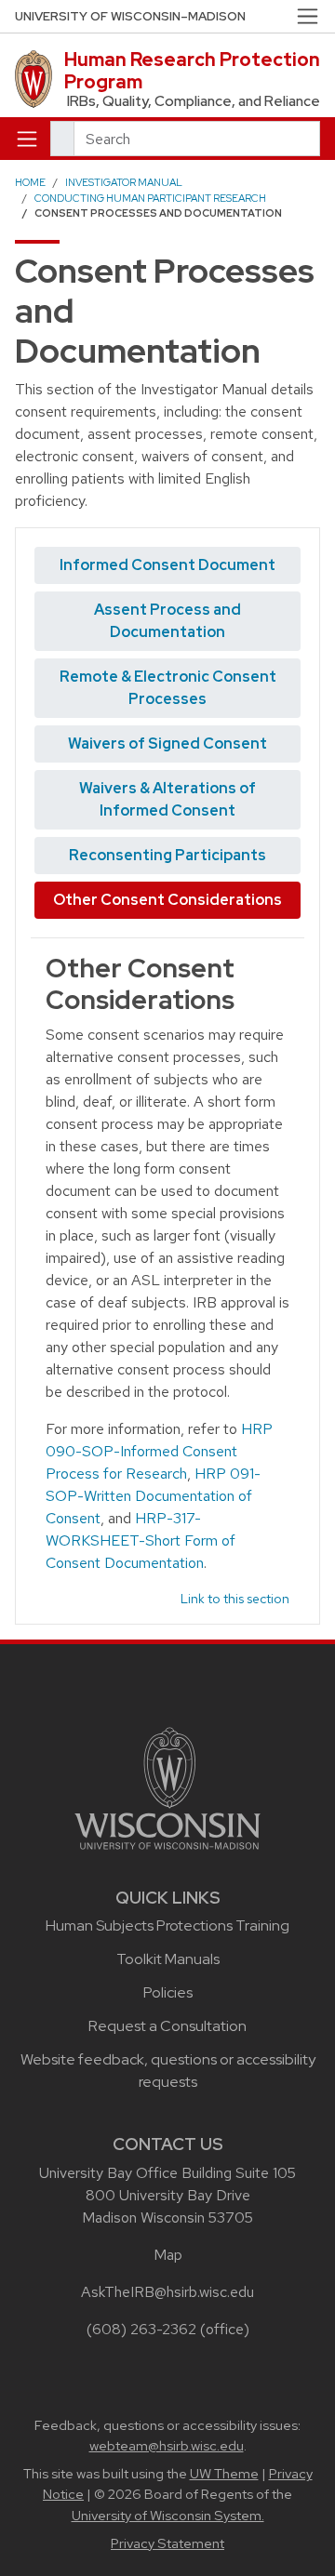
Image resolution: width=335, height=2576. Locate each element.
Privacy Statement (167, 2543)
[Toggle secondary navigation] (308, 16)
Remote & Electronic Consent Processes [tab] (168, 688)
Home (30, 182)
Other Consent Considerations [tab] (167, 900)
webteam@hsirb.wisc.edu (167, 2446)
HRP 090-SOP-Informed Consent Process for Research (159, 1451)
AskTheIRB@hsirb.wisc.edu (167, 2292)
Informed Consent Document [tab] (167, 565)
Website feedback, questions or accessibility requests (168, 2071)
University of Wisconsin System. (168, 2516)
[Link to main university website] (167, 1787)
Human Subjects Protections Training (167, 1925)
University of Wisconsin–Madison (130, 16)
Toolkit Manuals (168, 1959)
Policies (168, 1992)
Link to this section (235, 1599)
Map (168, 2255)
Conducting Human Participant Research (150, 198)
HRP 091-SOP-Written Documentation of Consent (153, 1496)
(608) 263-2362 (141, 2329)
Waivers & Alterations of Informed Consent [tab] (167, 799)
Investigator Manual (124, 182)
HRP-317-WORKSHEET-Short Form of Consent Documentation (141, 1540)
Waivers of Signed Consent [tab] (167, 744)
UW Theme (224, 2474)
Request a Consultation (167, 2026)
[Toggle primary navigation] (27, 139)
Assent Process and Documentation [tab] (167, 621)
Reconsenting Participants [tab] (167, 855)
